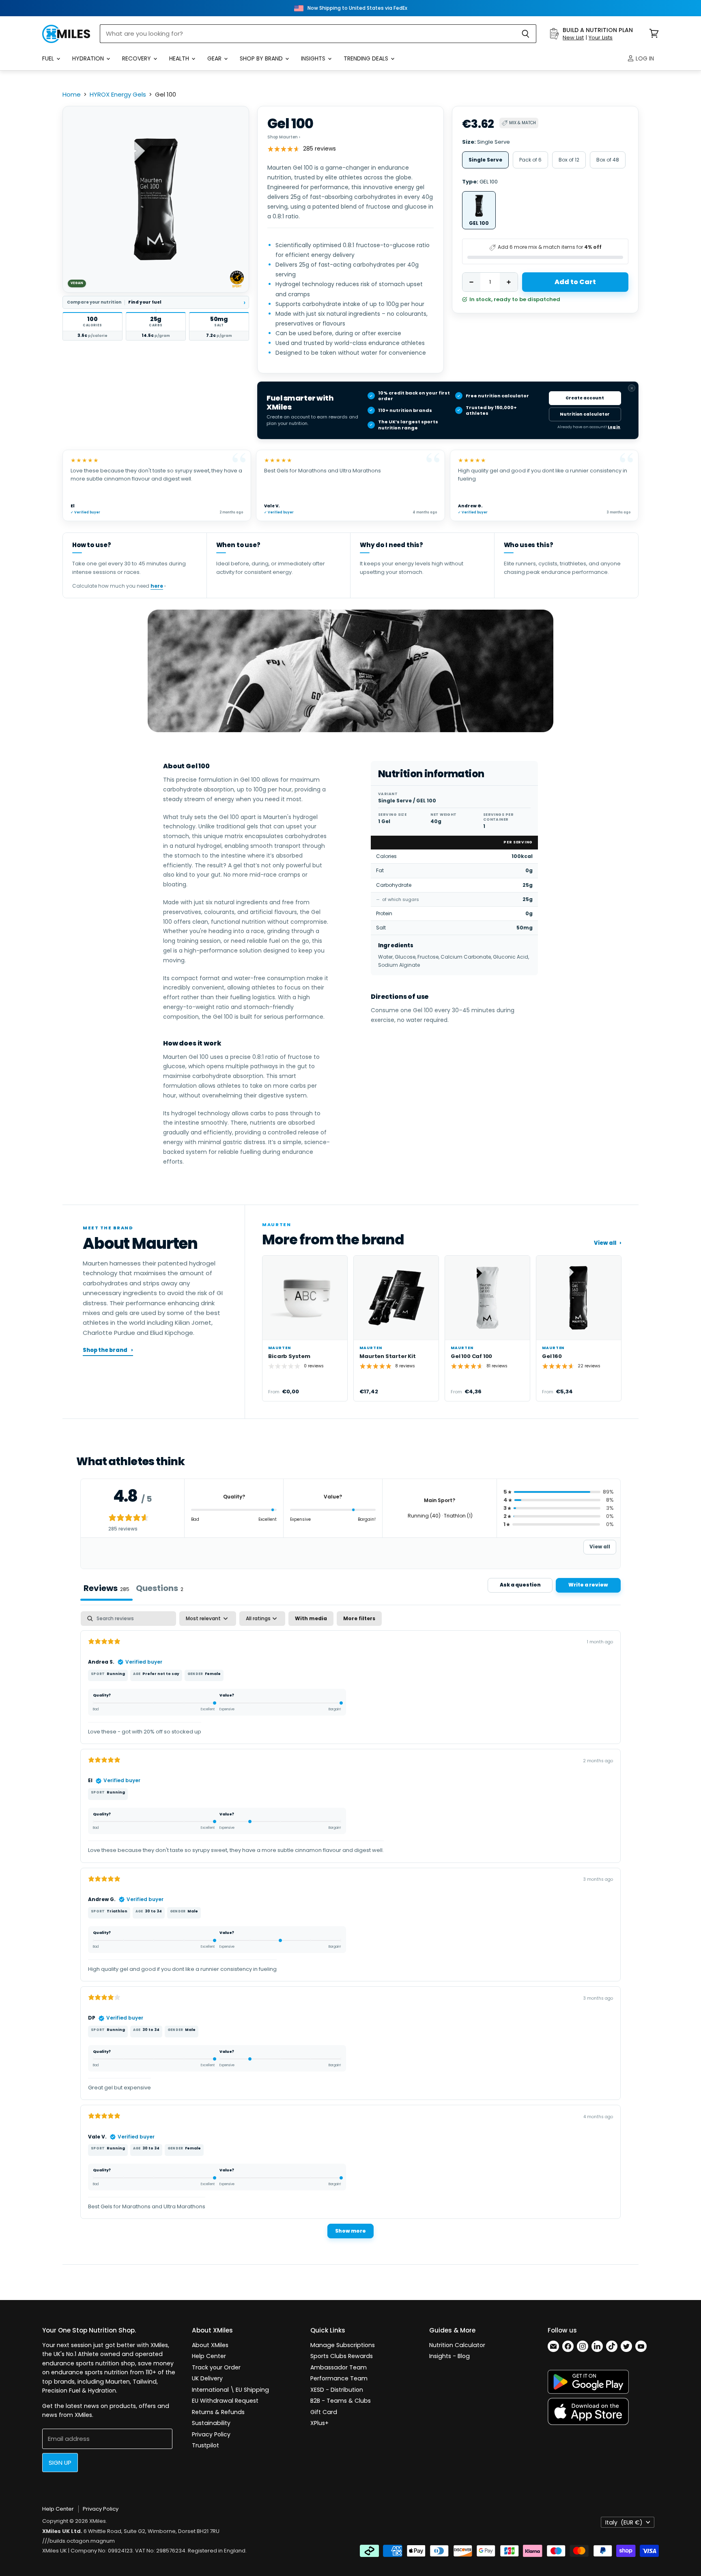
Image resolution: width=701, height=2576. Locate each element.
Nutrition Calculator (457, 2345)
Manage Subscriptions (343, 2345)
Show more (350, 2231)
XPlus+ (319, 2423)
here (157, 586)
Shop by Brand (262, 58)
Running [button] (116, 1674)
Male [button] (193, 1911)
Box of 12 (569, 160)
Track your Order (216, 2367)
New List (573, 38)
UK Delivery (207, 2378)
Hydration (89, 58)
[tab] (160, 1589)
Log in (644, 58)
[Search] (526, 34)
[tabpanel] (350, 1929)
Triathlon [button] (117, 1911)
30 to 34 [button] (153, 1911)
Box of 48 (608, 160)
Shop (284, 137)
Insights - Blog (449, 2356)
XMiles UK (55, 2551)
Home (72, 94)
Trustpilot (205, 2445)
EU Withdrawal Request (225, 2401)
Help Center (209, 2356)
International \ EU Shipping (230, 2390)
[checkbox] (311, 1619)
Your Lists (601, 38)
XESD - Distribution (337, 2390)
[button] (92, 326)
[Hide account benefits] (632, 388)
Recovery (137, 58)
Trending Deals (367, 58)
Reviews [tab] (106, 1588)
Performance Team (339, 2378)
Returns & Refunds (218, 2412)
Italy (624, 2522)
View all (608, 1243)
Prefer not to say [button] (161, 1674)
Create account (585, 398)
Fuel (49, 58)
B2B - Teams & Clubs (341, 2401)
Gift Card (324, 2412)
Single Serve (485, 160)
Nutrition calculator (585, 414)
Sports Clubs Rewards (342, 2356)
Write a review (588, 1585)
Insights (314, 58)
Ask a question (520, 1585)
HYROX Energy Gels (118, 94)
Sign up (60, 2463)
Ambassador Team (339, 2367)
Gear (215, 58)
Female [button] (213, 1674)
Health (180, 58)
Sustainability (211, 2423)
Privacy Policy (211, 2434)
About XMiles (210, 2345)
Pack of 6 (530, 160)
